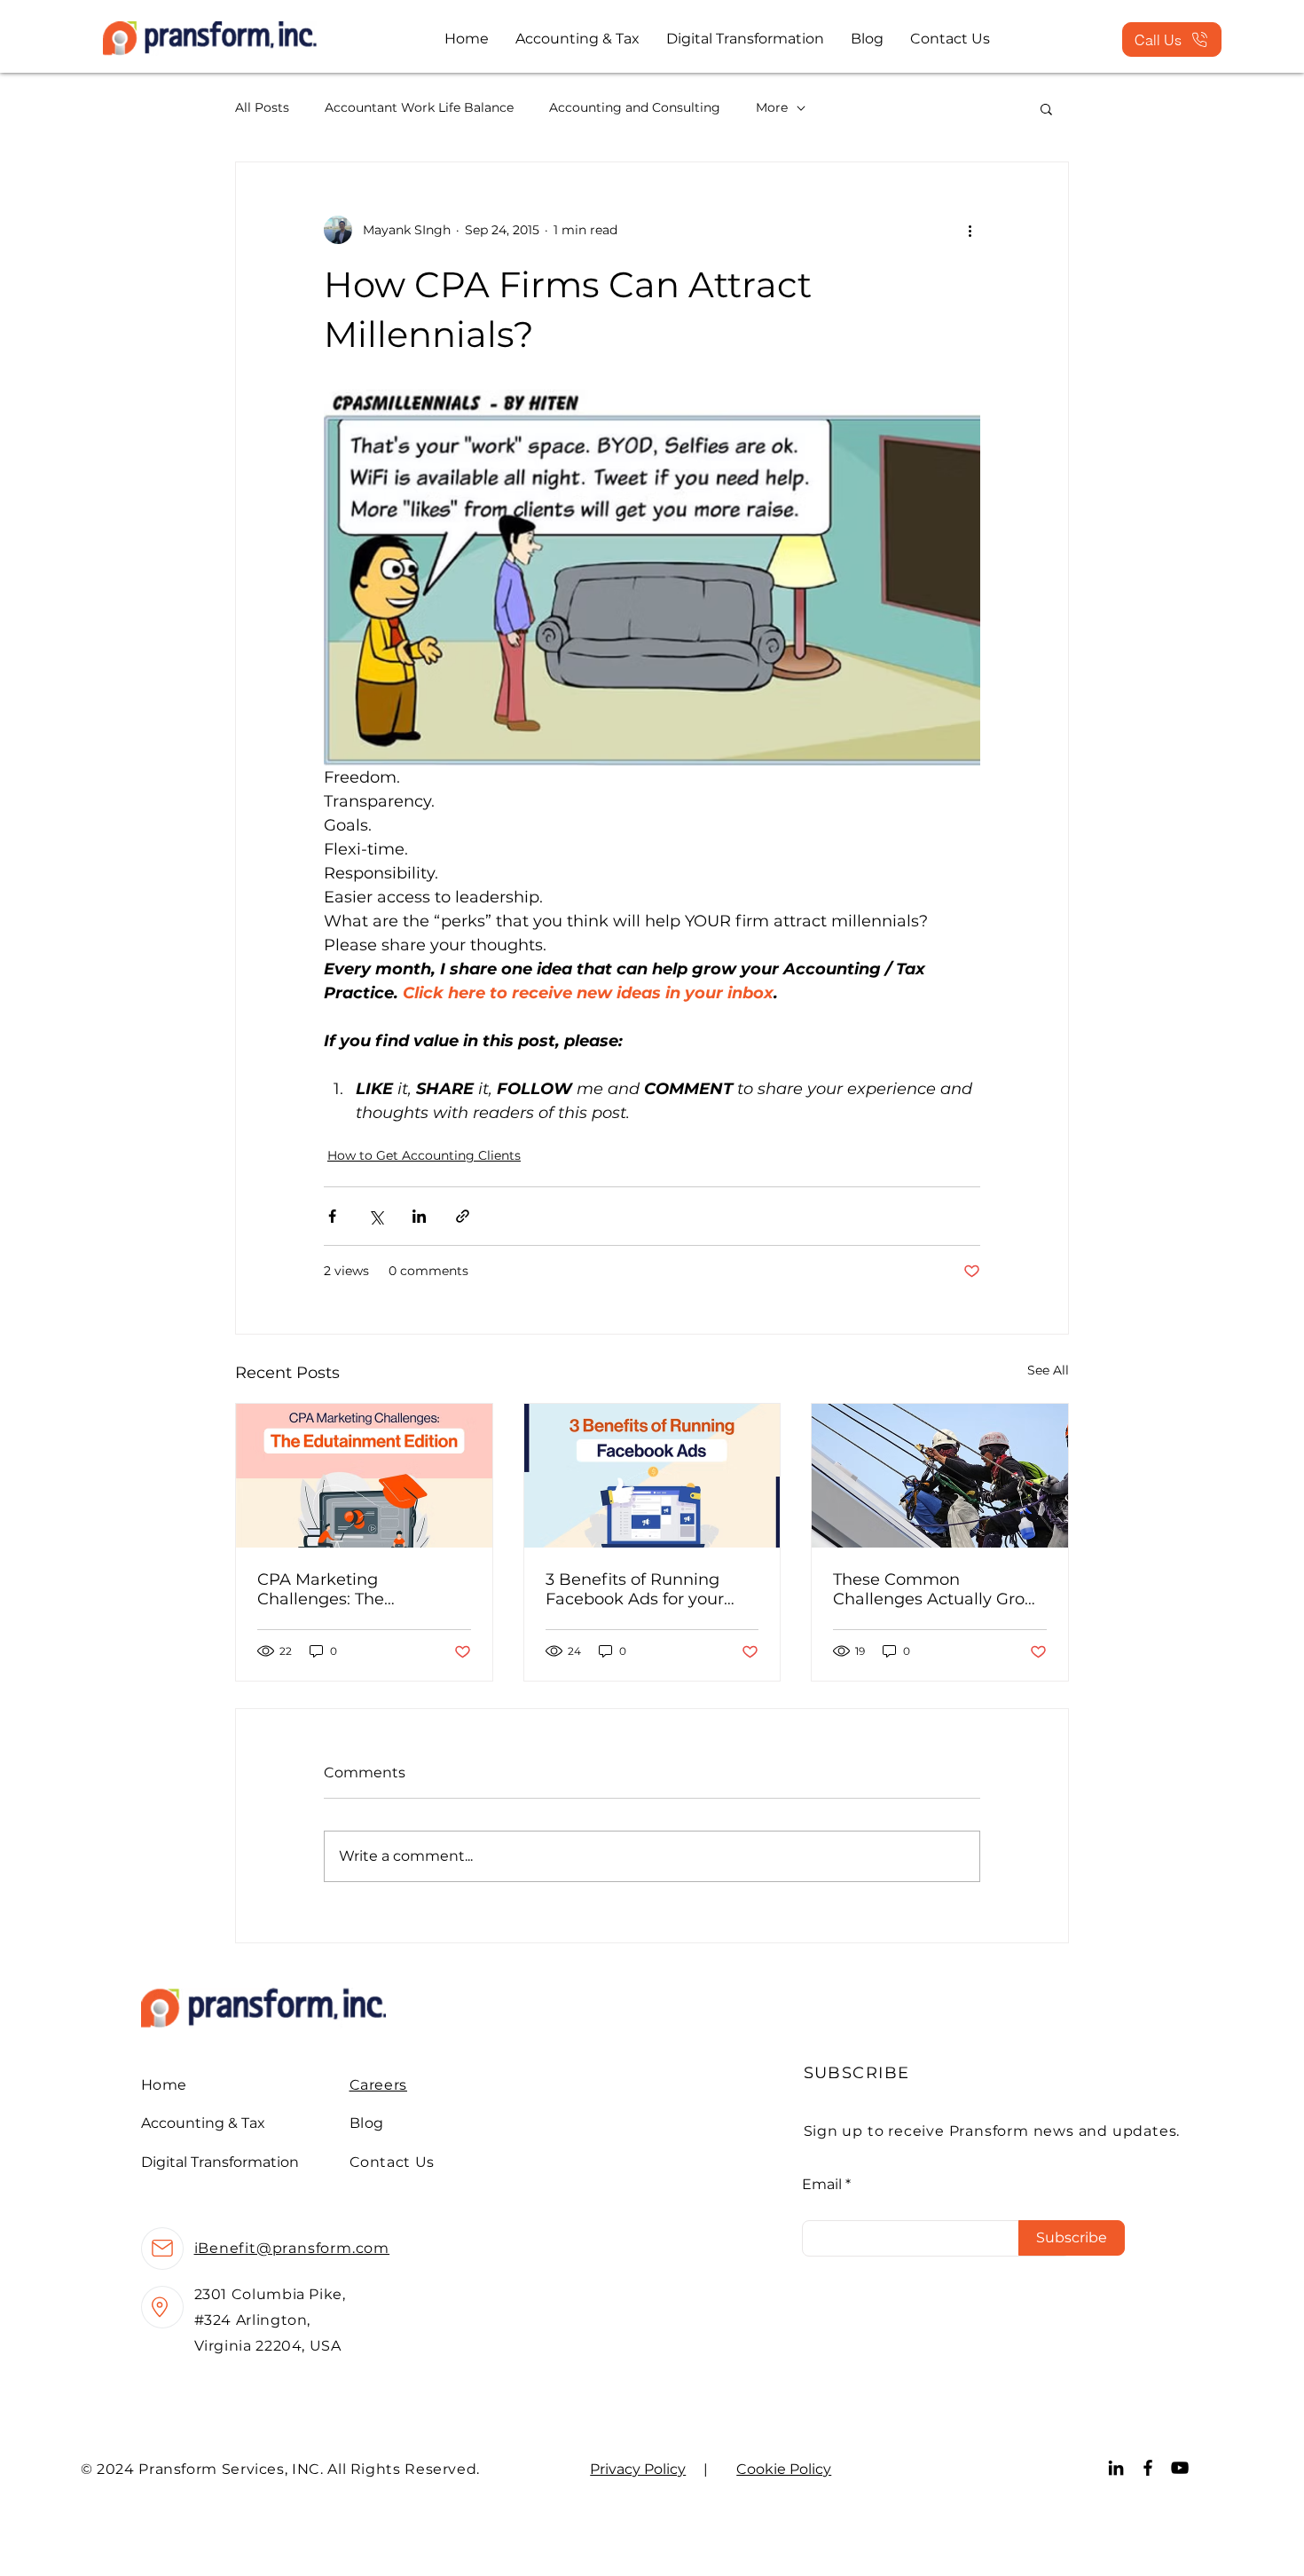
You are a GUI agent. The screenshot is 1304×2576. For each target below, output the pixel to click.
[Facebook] (1148, 2468)
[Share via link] (463, 1216)
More (772, 107)
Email (822, 2185)
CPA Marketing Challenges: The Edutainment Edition (341, 1589)
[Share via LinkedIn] (419, 1216)
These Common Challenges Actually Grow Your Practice (936, 1589)
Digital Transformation (220, 2162)
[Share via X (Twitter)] (376, 1216)
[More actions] (970, 230)
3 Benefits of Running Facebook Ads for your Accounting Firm (635, 1589)
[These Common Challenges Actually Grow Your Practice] (940, 1476)
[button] (1046, 108)
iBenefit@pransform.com (292, 2248)
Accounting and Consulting (635, 107)
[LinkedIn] (1116, 2468)
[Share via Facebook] (332, 1216)
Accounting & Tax (203, 2123)
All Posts (262, 107)
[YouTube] (1180, 2468)
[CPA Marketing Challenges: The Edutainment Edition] (364, 1476)
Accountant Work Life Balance (419, 107)
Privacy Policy (638, 2469)
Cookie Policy (784, 2469)
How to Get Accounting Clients (424, 1155)
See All (1048, 1370)
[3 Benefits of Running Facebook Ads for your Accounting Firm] (652, 1476)
